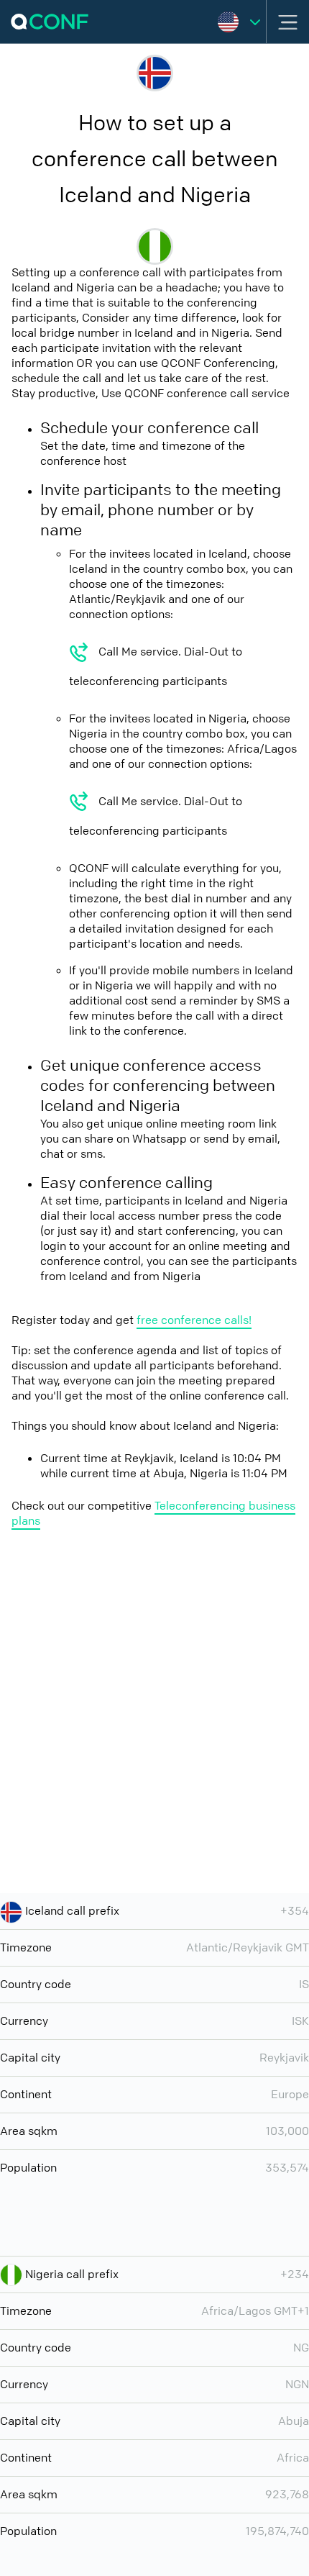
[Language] (239, 22)
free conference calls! (194, 1320)
